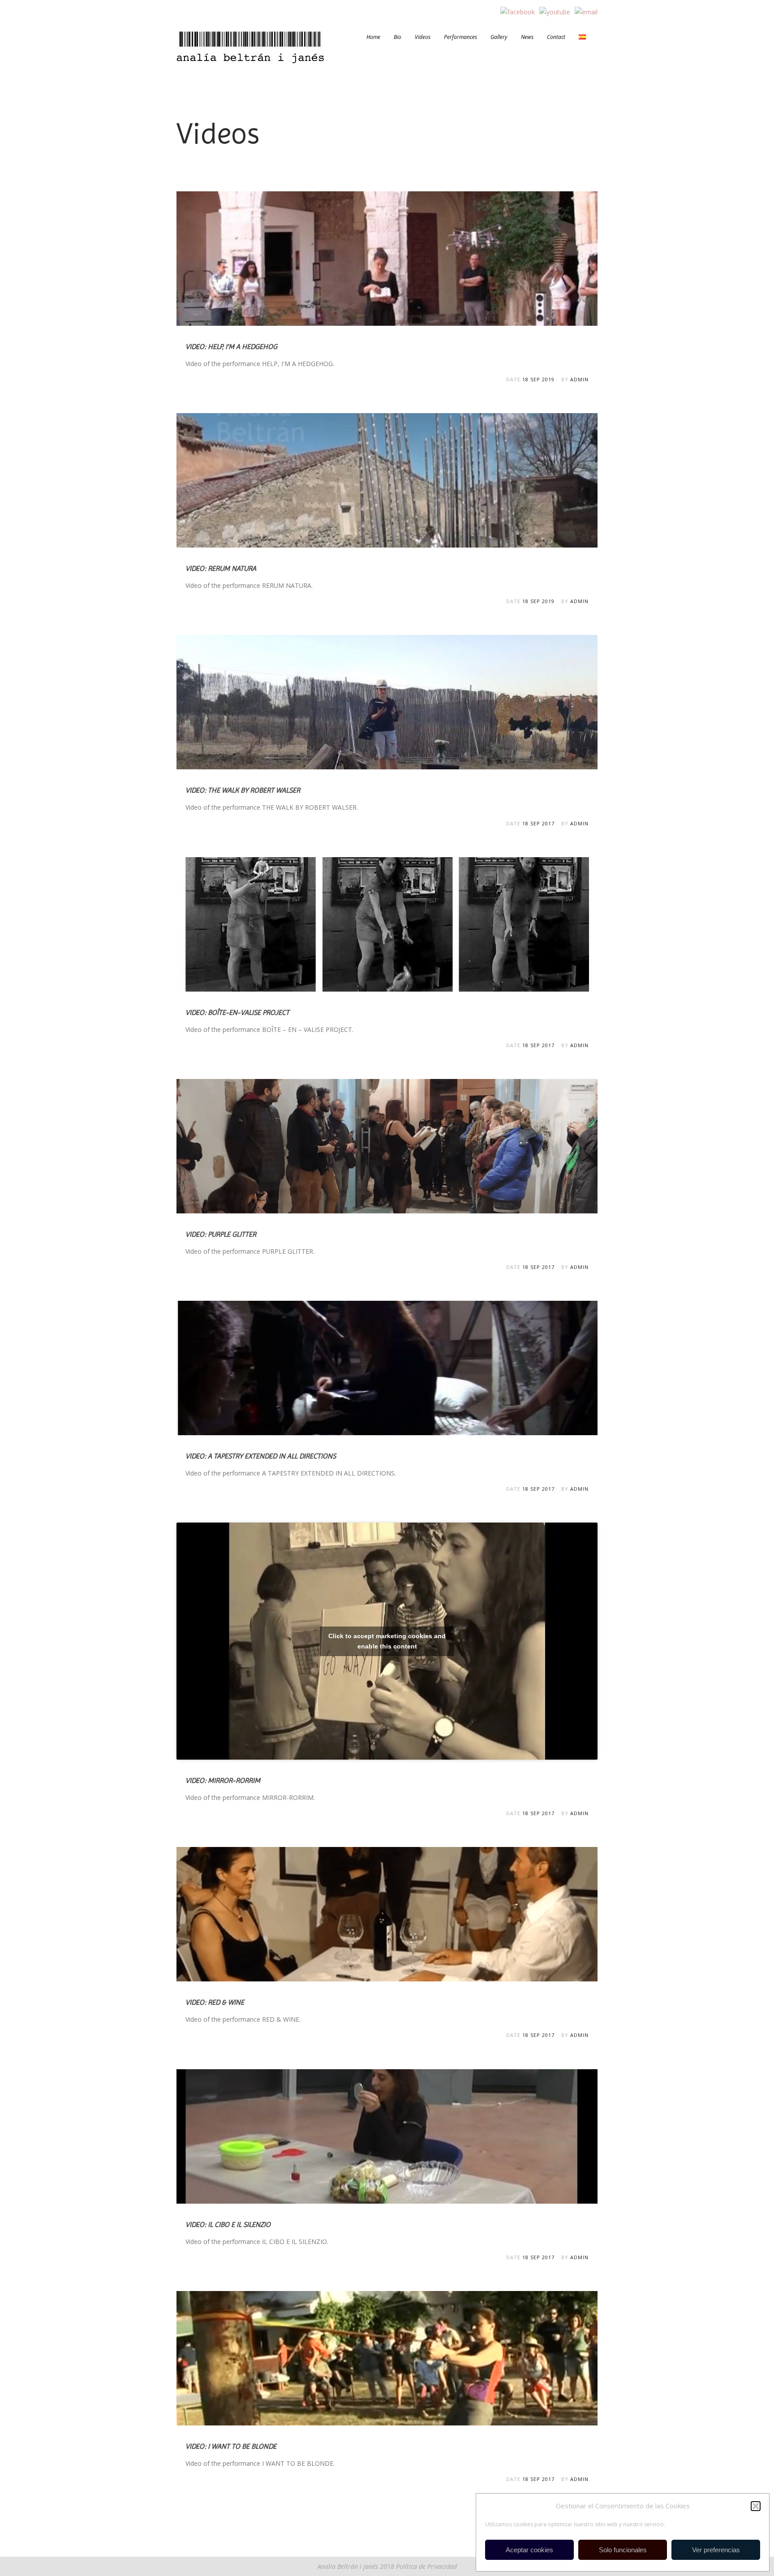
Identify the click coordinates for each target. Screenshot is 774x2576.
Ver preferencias (716, 2550)
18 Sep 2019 (538, 379)
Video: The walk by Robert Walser (243, 790)
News (527, 37)
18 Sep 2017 (538, 823)
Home (373, 37)
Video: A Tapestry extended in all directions (261, 1456)
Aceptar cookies (529, 2550)
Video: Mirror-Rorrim (223, 1780)
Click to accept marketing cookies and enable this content (387, 1641)
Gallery (499, 37)
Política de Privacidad (426, 2566)
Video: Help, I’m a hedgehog (231, 347)
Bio (398, 37)
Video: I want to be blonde (231, 2446)
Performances (460, 37)
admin (579, 379)
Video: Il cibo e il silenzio (228, 2224)
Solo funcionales (623, 2550)
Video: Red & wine (215, 2002)
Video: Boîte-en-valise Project (237, 1012)
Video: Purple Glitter (221, 1234)
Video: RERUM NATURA (221, 568)
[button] (756, 2506)
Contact (556, 37)
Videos (423, 37)
